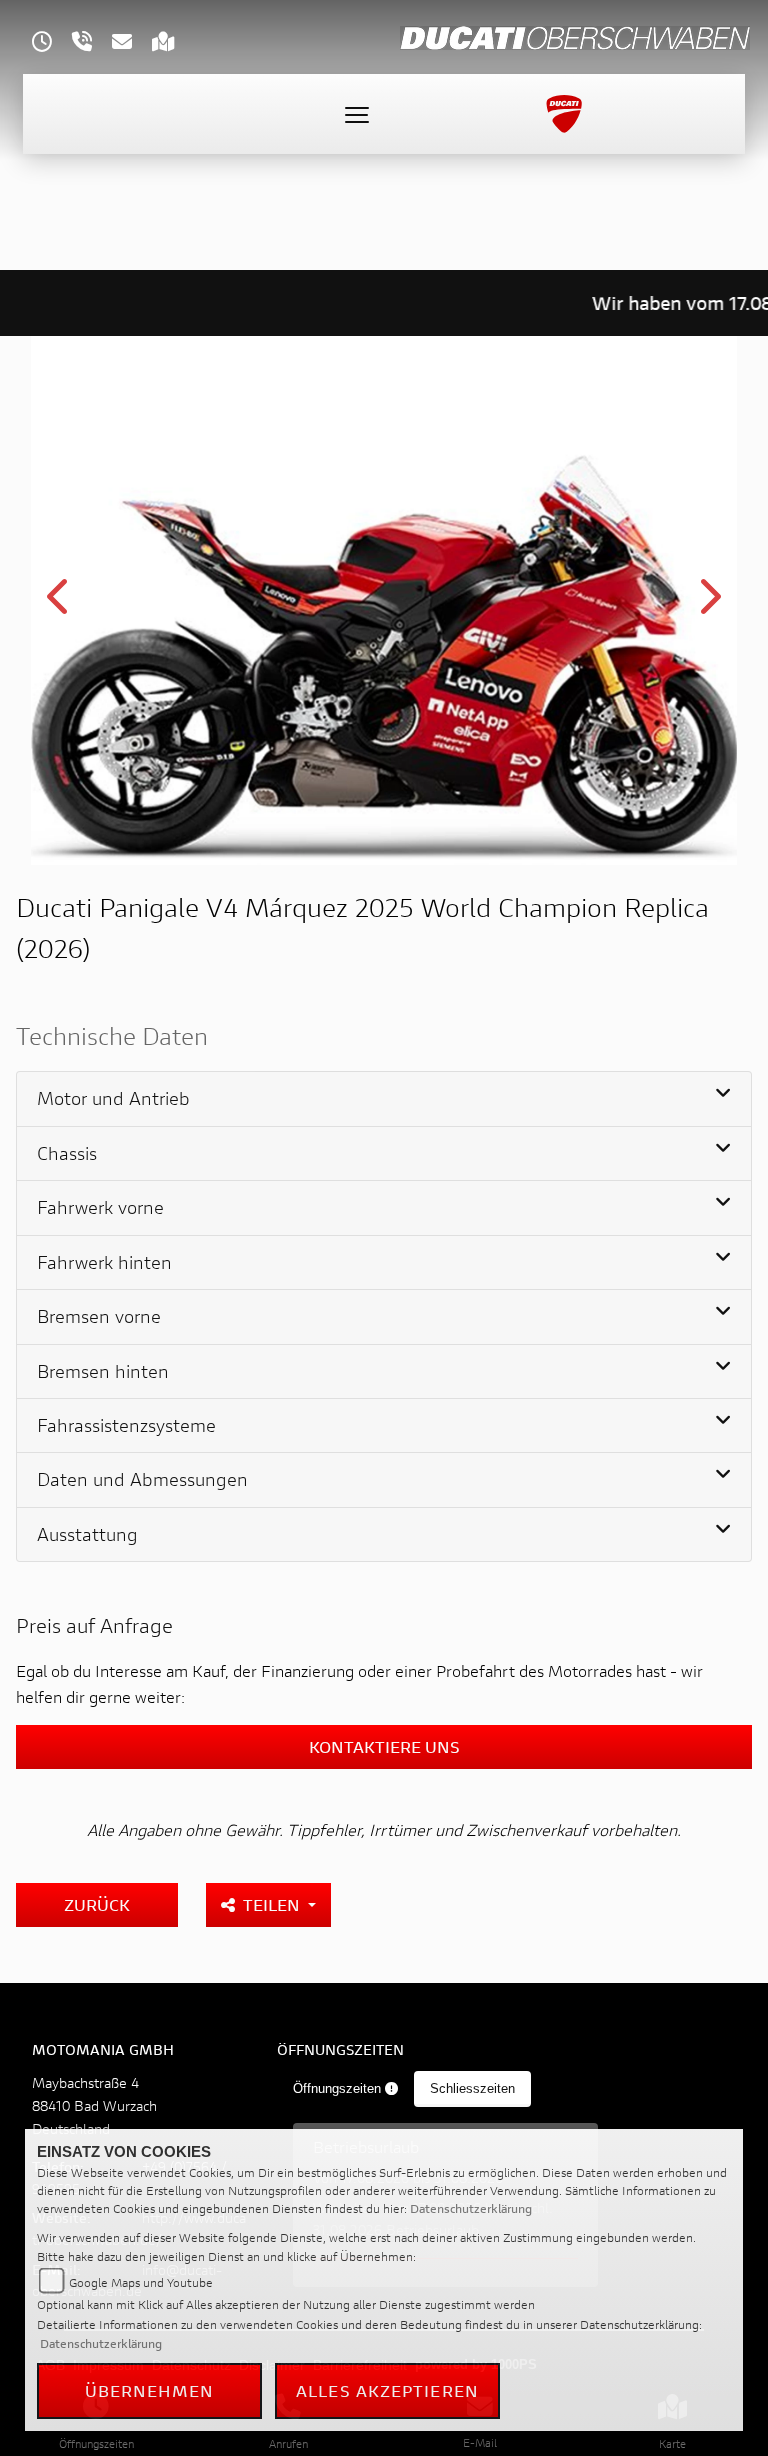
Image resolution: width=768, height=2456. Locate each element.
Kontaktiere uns (384, 1746)
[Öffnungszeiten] (52, 43)
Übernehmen (150, 2390)
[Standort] (173, 43)
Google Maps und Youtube (141, 2282)
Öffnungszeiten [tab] (339, 2088)
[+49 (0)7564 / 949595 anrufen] (92, 43)
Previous (59, 604)
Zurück (97, 1904)
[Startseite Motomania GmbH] (575, 35)
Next (708, 604)
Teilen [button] (273, 1904)
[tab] (384, 1099)
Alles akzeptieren (387, 2390)
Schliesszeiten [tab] (472, 2088)
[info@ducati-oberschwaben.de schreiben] (132, 43)
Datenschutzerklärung (471, 2208)
